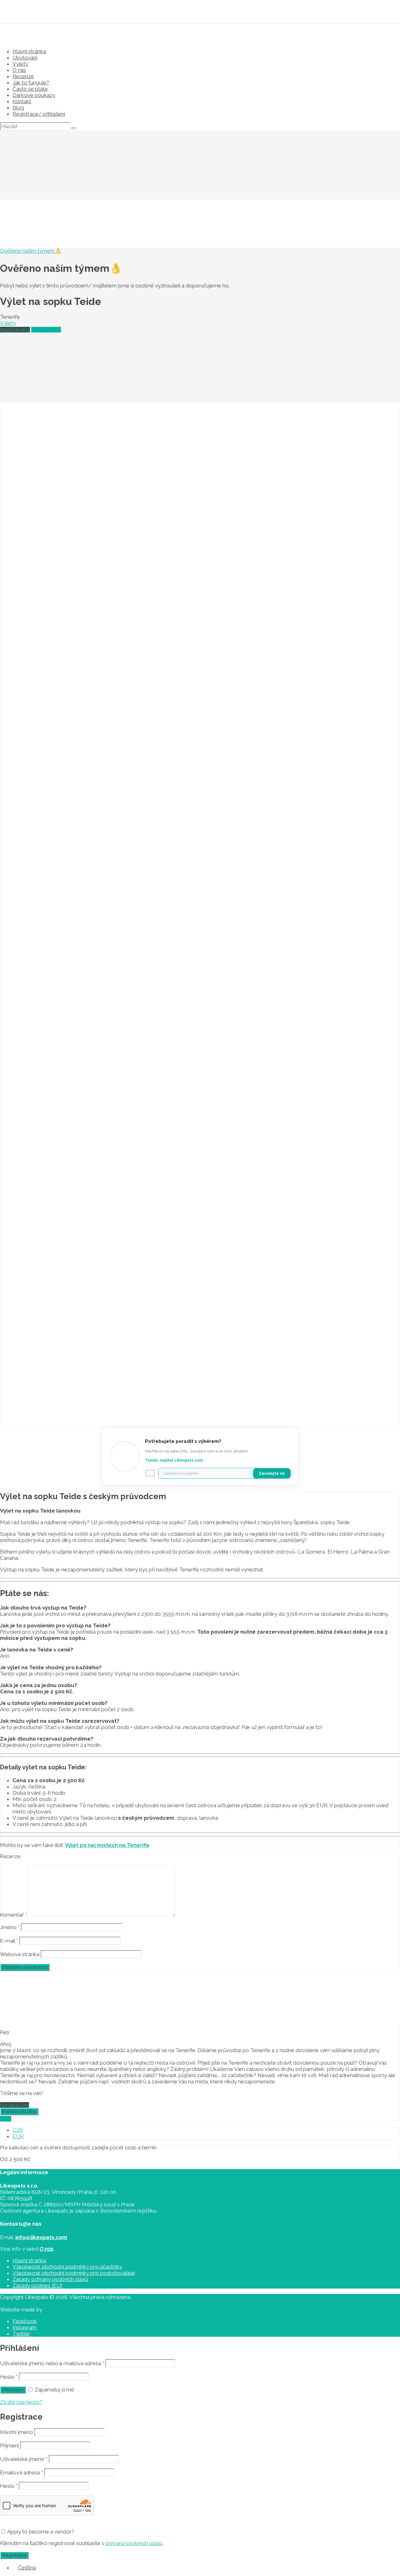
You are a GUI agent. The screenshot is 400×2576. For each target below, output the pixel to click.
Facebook (25, 2321)
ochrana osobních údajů (134, 2543)
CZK (18, 2130)
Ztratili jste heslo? (21, 2402)
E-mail (9, 1941)
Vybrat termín (46, 330)
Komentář (13, 1915)
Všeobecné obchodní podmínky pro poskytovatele (74, 2273)
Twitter (21, 2334)
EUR (18, 2136)
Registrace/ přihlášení (39, 114)
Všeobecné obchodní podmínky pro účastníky (67, 2267)
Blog (18, 108)
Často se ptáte (30, 89)
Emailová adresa (21, 2472)
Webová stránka (20, 1954)
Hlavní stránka (29, 51)
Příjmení (9, 2446)
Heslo (9, 2377)
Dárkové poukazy (34, 95)
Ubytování (25, 58)
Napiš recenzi (15, 330)
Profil (6, 2119)
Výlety (20, 64)
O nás (19, 70)
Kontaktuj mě (15, 2105)
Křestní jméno (17, 2432)
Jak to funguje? (31, 83)
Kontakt (22, 101)
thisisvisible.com (62, 2310)
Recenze (23, 76)
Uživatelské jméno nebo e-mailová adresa (52, 2363)
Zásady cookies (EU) (37, 2285)
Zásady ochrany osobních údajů (50, 2279)
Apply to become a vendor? (40, 2532)
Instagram (25, 2327)
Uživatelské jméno (24, 2459)
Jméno (10, 1927)
